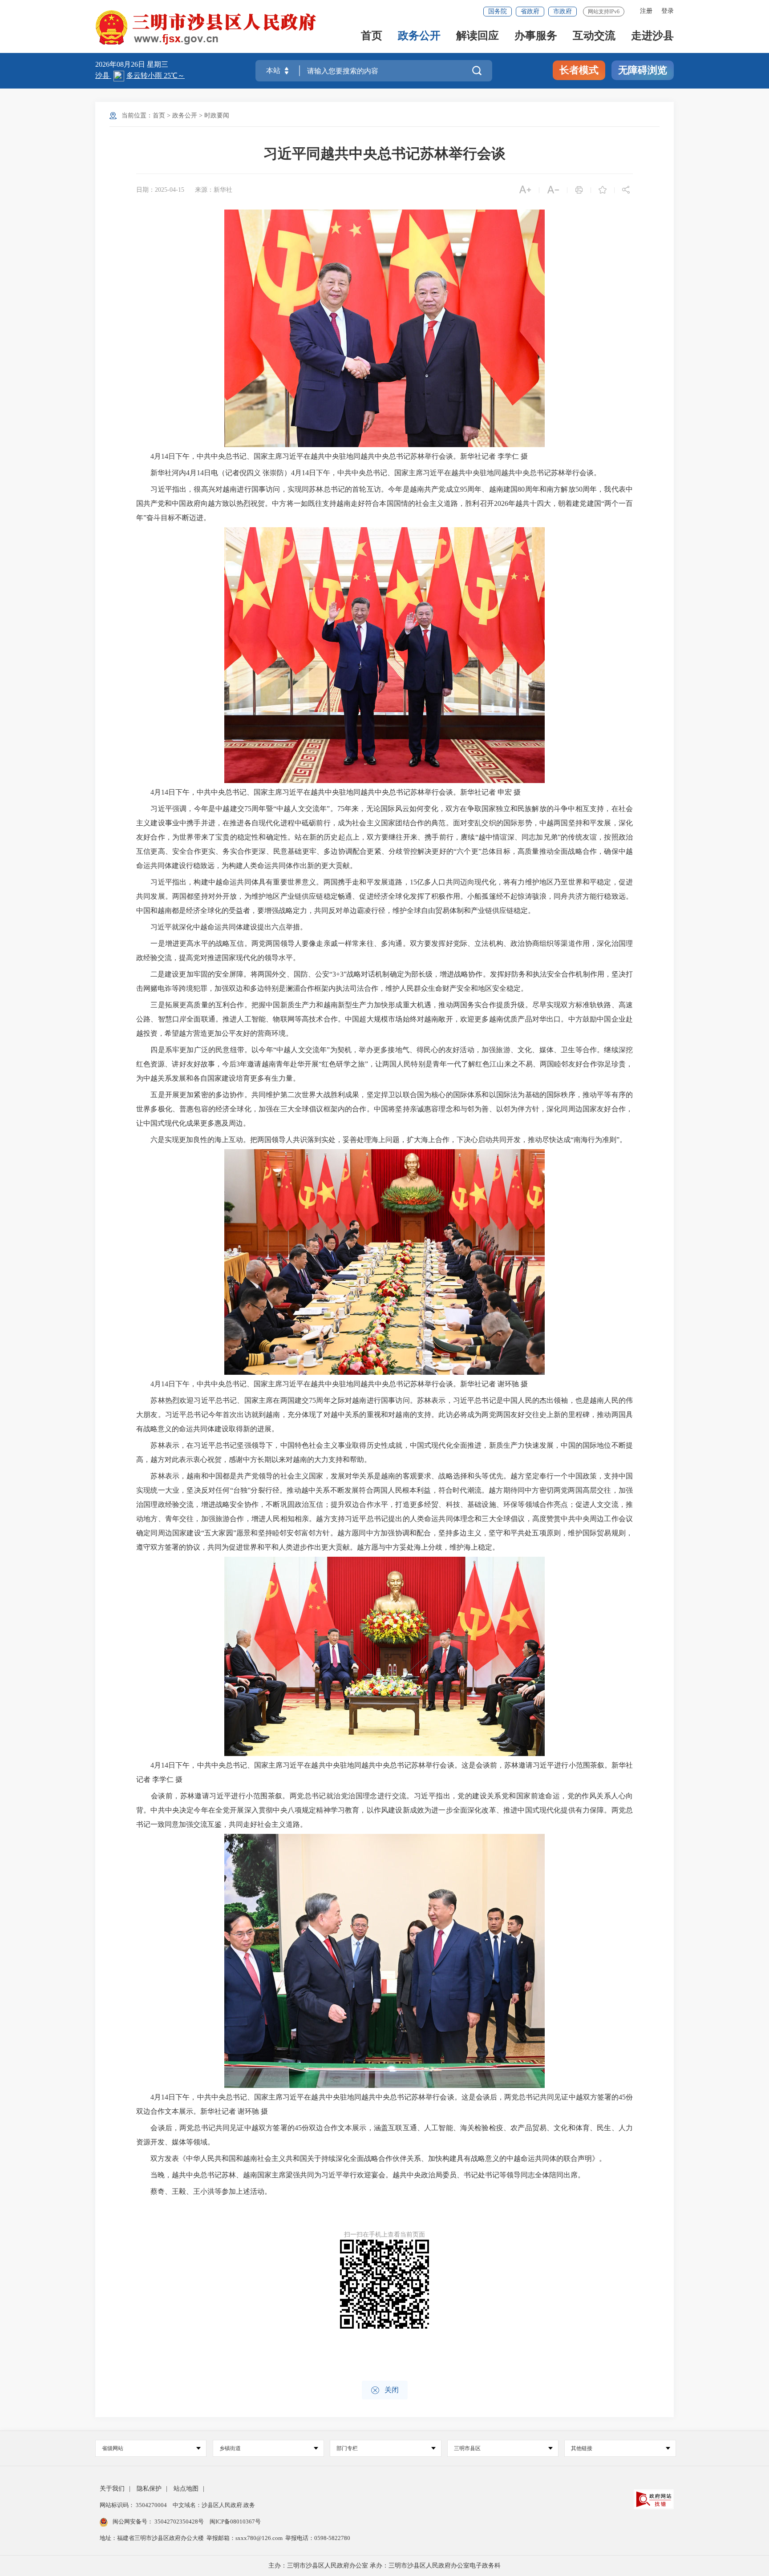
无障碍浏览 (643, 70)
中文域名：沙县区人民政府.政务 (214, 2505)
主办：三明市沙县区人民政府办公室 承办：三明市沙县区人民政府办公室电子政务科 (384, 2566)
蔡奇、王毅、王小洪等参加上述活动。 (204, 2191)
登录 (668, 11)
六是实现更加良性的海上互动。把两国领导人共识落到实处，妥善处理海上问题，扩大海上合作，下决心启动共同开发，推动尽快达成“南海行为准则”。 (381, 1140)
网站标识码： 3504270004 (134, 2505)
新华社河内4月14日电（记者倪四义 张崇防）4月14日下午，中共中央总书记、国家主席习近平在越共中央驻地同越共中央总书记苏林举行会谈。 (368, 473)
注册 (646, 11)
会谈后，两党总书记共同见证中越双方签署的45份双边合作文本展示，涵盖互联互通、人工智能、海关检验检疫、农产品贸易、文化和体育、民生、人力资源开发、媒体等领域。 (384, 2135)
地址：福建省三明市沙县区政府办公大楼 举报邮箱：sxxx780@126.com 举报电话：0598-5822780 (225, 2538)
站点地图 (186, 2489)
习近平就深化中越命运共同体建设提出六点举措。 (222, 927)
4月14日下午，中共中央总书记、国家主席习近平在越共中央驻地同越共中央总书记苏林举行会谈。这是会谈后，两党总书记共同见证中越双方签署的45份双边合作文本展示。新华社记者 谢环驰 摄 (384, 2104)
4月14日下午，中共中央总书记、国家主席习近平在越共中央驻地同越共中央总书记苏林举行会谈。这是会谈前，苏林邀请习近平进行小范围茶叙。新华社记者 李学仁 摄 (384, 1772)
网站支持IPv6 (604, 12)
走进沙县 (652, 36)
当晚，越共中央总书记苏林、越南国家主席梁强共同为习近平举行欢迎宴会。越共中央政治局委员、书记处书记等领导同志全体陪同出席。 (360, 2175)
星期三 (158, 64)
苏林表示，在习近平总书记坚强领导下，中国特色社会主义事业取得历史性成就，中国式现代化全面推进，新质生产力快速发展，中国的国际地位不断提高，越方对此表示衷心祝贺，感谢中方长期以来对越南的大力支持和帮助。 (384, 1452)
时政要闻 (217, 115)
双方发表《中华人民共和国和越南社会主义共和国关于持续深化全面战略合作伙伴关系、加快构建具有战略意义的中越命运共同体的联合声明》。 (371, 2158)
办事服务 (536, 36)
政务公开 (419, 36)
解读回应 (478, 36)
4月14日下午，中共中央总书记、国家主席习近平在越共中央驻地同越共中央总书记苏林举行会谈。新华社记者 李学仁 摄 (332, 456)
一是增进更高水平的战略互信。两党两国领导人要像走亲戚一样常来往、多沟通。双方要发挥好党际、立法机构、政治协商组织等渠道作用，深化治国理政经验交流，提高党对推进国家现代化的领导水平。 (384, 951)
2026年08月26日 (121, 64)
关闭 (385, 2390)
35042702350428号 (179, 2521)
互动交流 (594, 36)
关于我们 (112, 2489)
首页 (372, 36)
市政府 (563, 11)
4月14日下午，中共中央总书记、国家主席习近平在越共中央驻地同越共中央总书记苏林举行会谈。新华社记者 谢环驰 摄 (332, 1384)
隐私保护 (149, 2489)
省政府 (530, 11)
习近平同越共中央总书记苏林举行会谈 (384, 153)
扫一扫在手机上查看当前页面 (384, 2235)
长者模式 (579, 70)
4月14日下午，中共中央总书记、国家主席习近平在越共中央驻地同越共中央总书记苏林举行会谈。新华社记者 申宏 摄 (328, 792)
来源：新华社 (214, 190)
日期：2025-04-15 (160, 190)
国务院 (498, 11)
